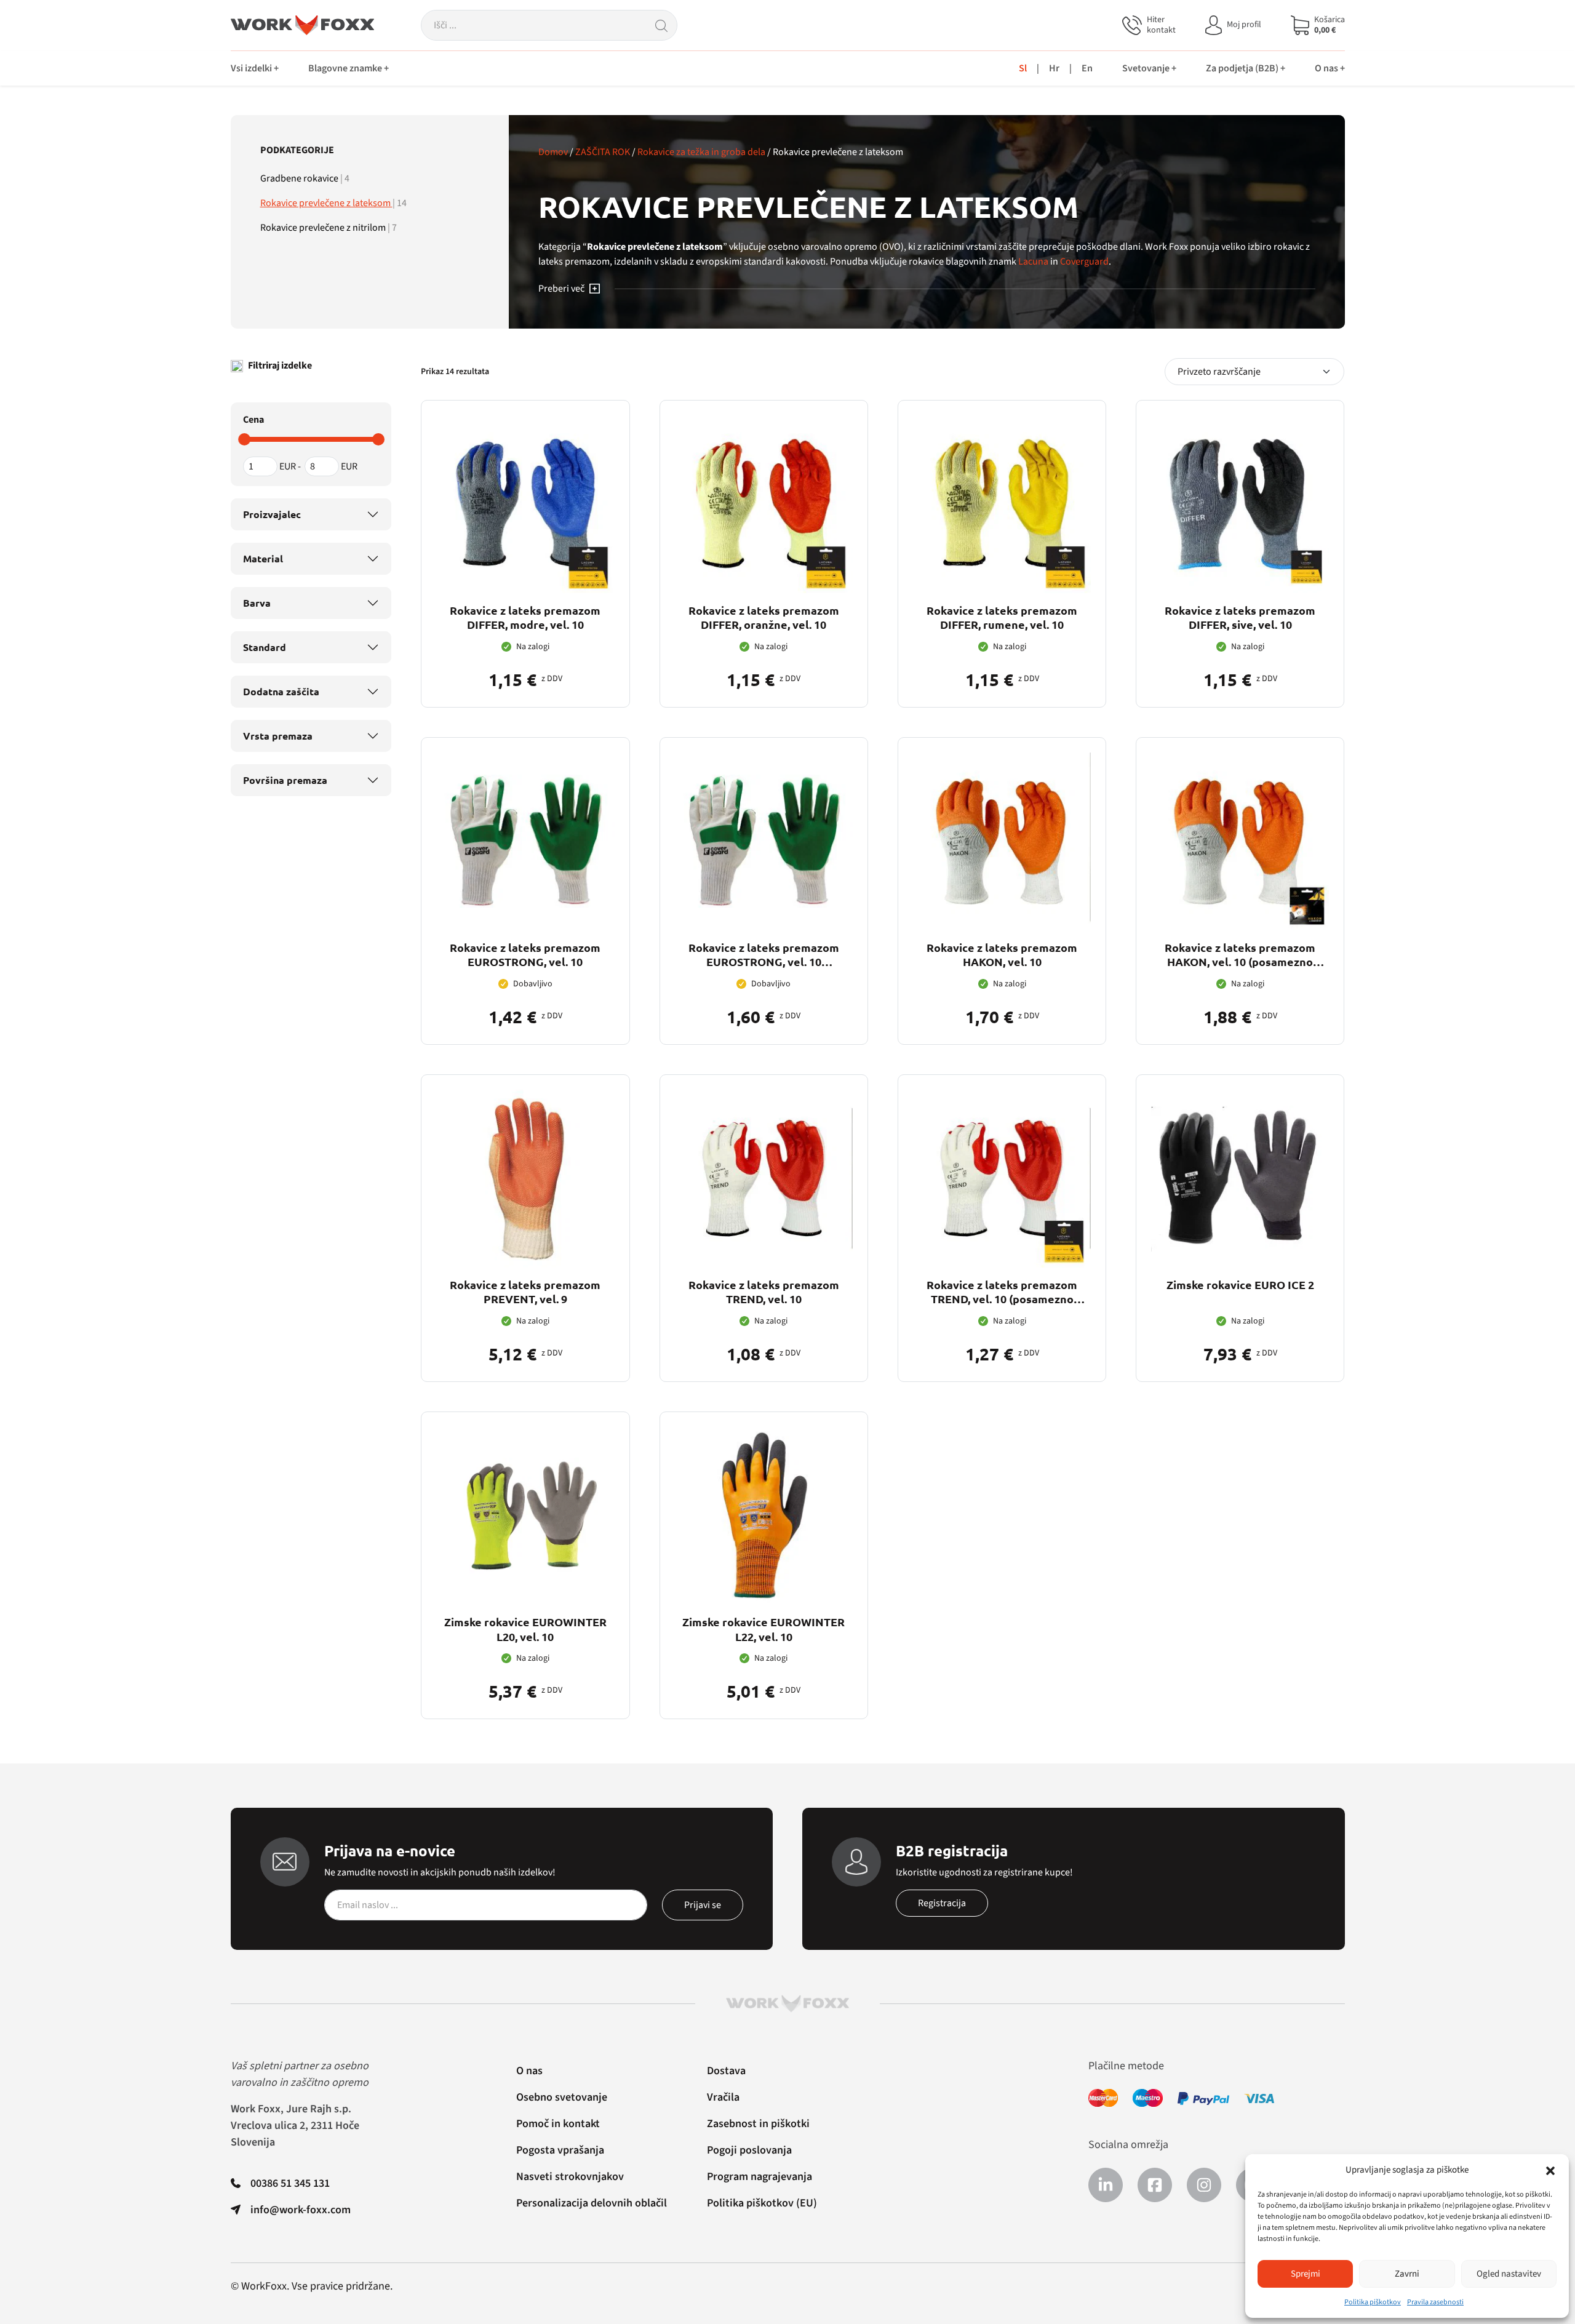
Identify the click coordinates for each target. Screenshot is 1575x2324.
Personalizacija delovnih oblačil (592, 2203)
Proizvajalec (272, 514)
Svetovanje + (1149, 68)
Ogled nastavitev (1509, 2274)
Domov (553, 152)
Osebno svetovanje (562, 2097)
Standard (265, 647)
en (1087, 68)
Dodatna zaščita (281, 691)
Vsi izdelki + (255, 68)
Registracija (942, 1903)
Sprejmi (1306, 2274)
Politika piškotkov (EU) (762, 2203)
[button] (1550, 2170)
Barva (257, 603)
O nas (529, 2071)
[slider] (244, 439)
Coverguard (1084, 262)
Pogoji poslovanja (749, 2150)
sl (1023, 68)
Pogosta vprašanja (560, 2150)
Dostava (726, 2071)
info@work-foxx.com (301, 2210)
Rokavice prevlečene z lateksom (326, 203)
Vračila (723, 2097)
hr (1054, 68)
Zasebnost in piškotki (758, 2124)
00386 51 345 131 (290, 2183)
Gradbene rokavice (300, 178)
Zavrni (1407, 2274)
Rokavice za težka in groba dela (701, 152)
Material (263, 558)
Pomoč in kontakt (558, 2124)
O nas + (1330, 68)
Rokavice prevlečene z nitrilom (324, 228)
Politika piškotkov (1373, 2302)
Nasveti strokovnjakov (570, 2177)
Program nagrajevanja (760, 2177)
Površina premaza (285, 780)
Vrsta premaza (278, 736)
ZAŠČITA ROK (603, 152)
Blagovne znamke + (349, 68)
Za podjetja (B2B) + (1246, 68)
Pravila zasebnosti (1435, 2302)
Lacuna (1033, 262)
